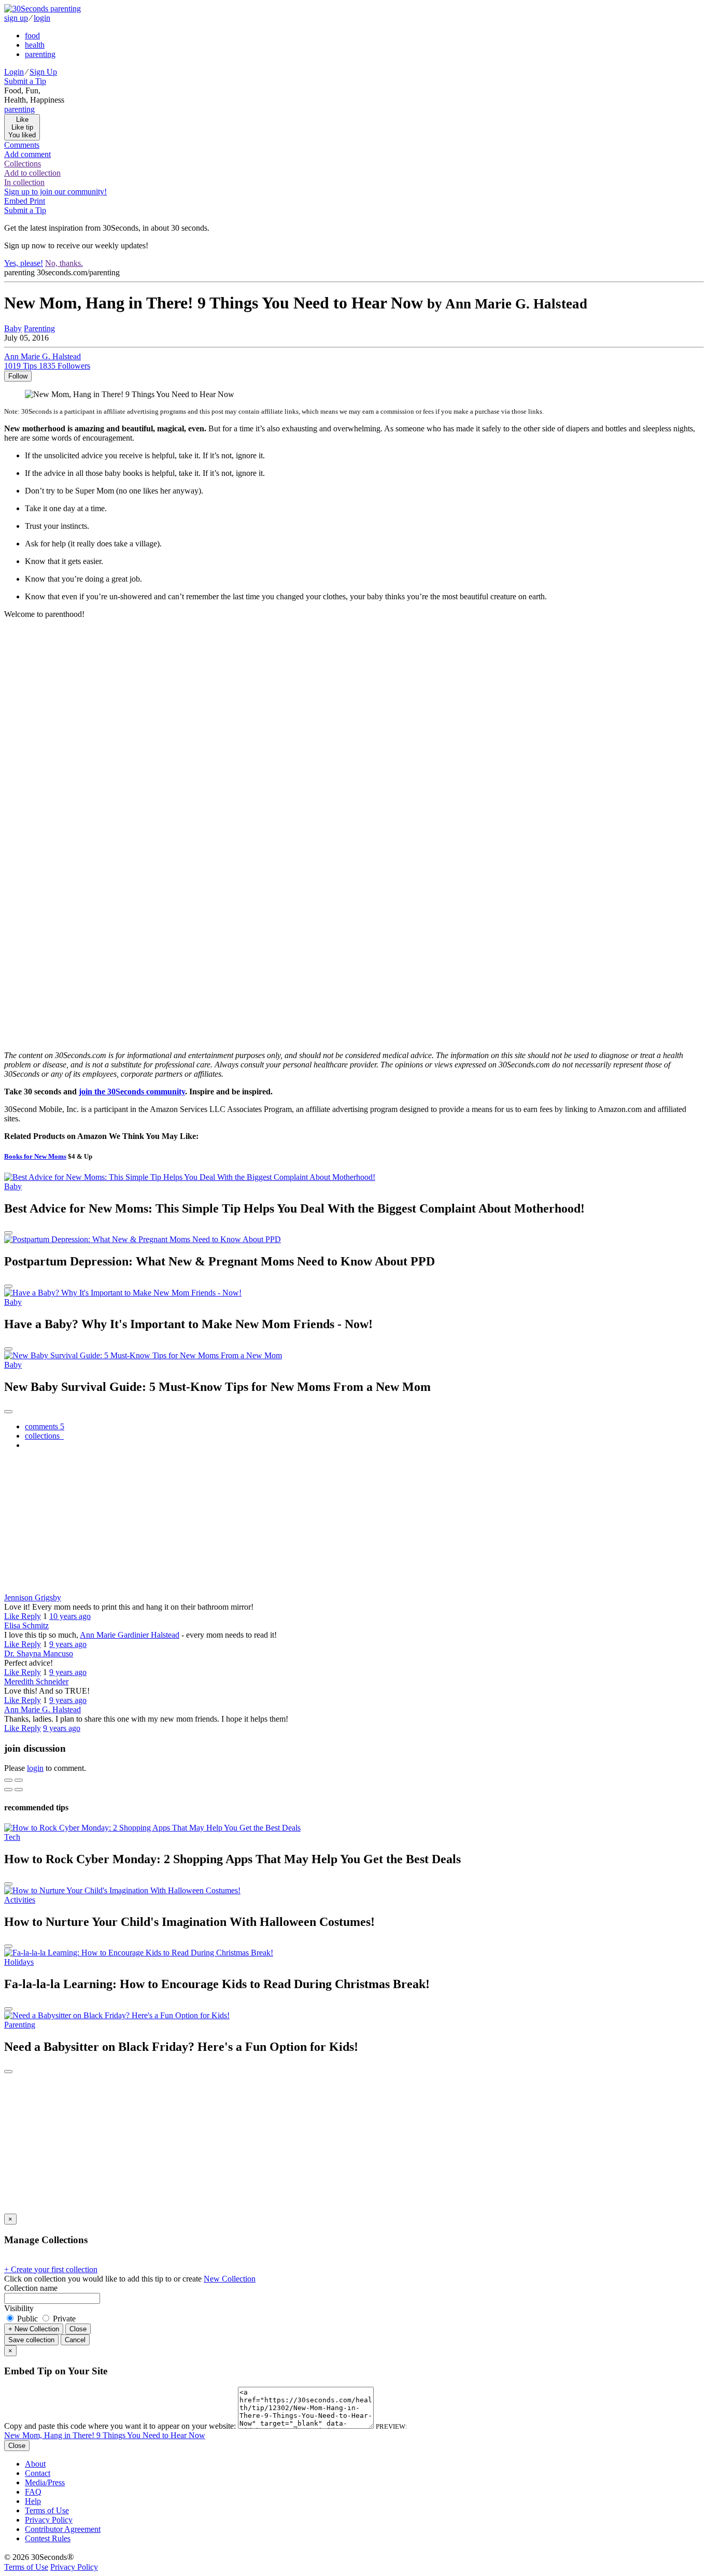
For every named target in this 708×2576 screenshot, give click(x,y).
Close (78, 2329)
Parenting (39, 328)
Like (13, 1616)
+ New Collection (34, 2329)
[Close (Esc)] (8, 1780)
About (35, 2464)
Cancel (75, 2340)
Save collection (31, 2340)
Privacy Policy (49, 2520)
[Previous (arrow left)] (8, 1790)
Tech (12, 1837)
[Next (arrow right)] (19, 1790)
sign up (16, 18)
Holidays (19, 1962)
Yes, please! (24, 263)
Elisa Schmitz (26, 1625)
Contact (38, 2473)
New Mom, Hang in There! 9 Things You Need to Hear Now (105, 2435)
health (35, 45)
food (32, 36)
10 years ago (70, 1616)
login (42, 18)
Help (33, 2501)
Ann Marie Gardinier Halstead (130, 1635)
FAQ (33, 2492)
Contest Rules (48, 2538)
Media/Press (45, 2482)
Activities (20, 1900)
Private (63, 2319)
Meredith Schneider (36, 1681)
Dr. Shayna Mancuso (39, 1653)
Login (14, 72)
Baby (13, 328)
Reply (31, 1616)
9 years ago (68, 1644)
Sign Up (43, 72)
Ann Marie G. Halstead (43, 1709)
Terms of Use (47, 2510)
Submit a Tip (25, 81)
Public (27, 2319)
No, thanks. (64, 263)
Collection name (31, 2288)
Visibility (19, 2308)
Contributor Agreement (63, 2529)
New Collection (230, 2279)
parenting (40, 54)
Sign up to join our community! (55, 192)
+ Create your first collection (51, 2269)
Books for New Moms (35, 1156)
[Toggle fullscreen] (19, 1780)
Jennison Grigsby (33, 1597)
